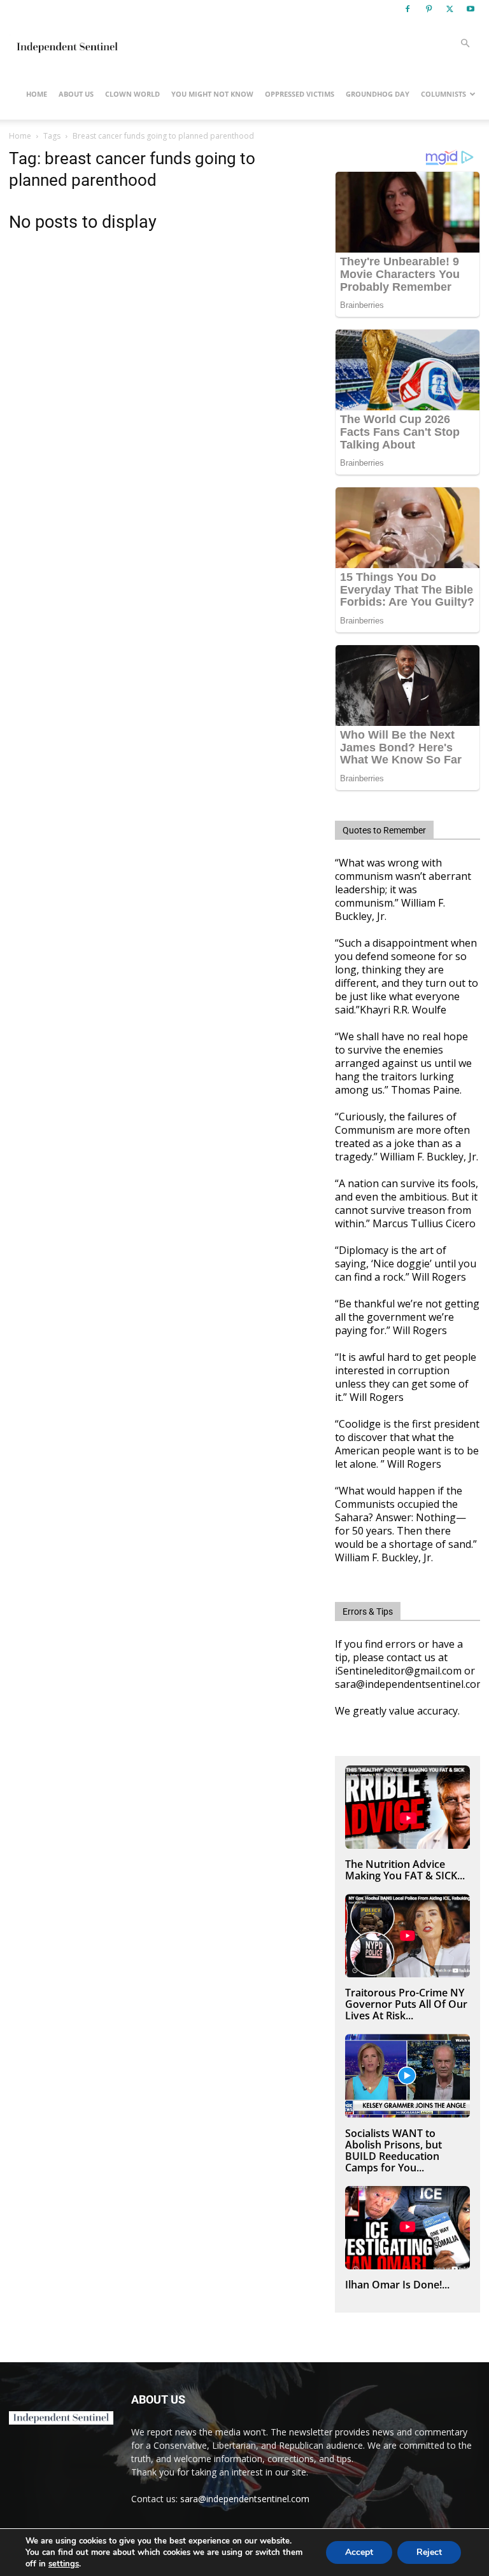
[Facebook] (407, 9)
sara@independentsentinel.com (245, 2499)
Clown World (132, 94)
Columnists (443, 94)
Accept (359, 2552)
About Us (76, 94)
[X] (450, 9)
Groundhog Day (378, 94)
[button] (465, 44)
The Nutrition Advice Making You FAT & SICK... (405, 1870)
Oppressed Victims (300, 94)
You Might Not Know (212, 94)
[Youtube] (471, 9)
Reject (429, 2552)
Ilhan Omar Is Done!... (397, 2285)
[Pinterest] (429, 9)
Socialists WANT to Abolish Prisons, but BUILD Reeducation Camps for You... (393, 2150)
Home (37, 94)
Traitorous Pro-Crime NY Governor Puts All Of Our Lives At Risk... (406, 2004)
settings (64, 2564)
